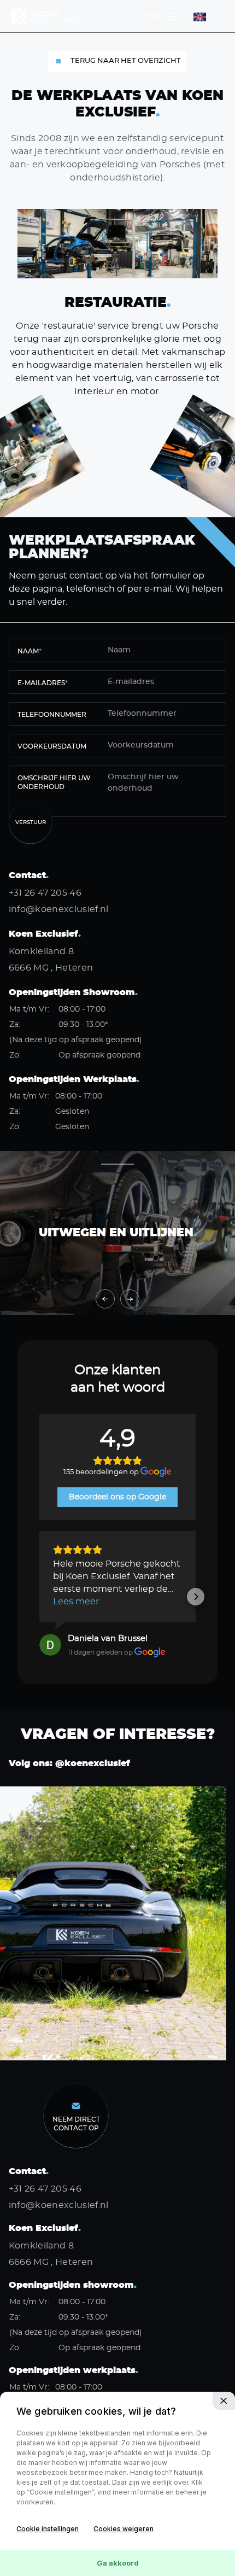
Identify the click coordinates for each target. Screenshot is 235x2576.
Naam (30, 651)
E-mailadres (43, 683)
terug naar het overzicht (126, 61)
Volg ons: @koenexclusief (69, 1763)
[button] (39, 1597)
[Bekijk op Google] (50, 1645)
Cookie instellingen (48, 2529)
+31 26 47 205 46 (45, 893)
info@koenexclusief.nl (59, 909)
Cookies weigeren (124, 2529)
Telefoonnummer (52, 715)
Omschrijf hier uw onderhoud (54, 782)
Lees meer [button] (76, 1602)
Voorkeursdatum (52, 746)
